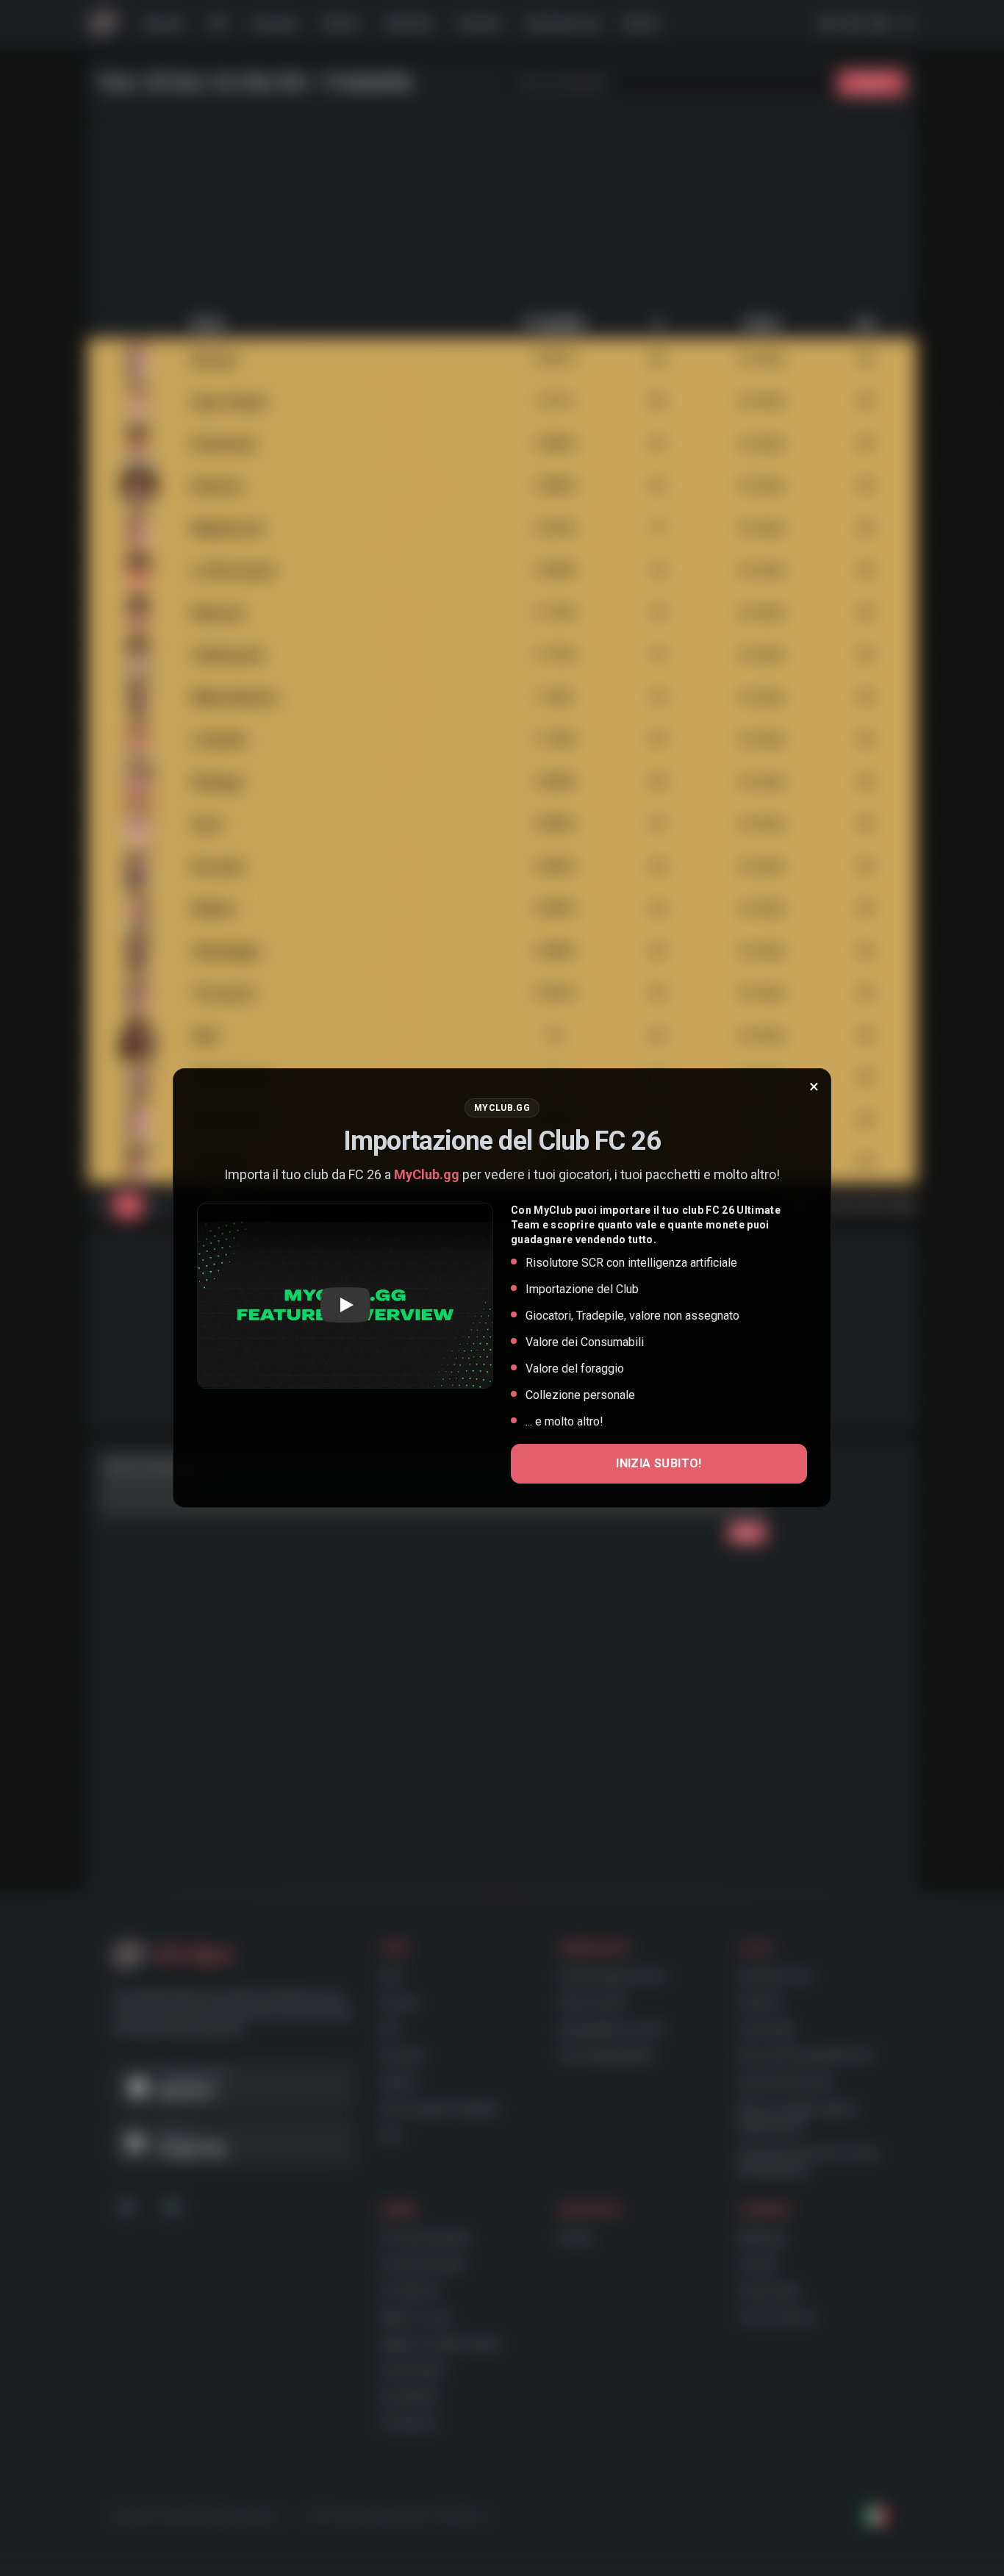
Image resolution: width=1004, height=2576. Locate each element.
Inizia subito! (659, 1463)
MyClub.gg (427, 1174)
